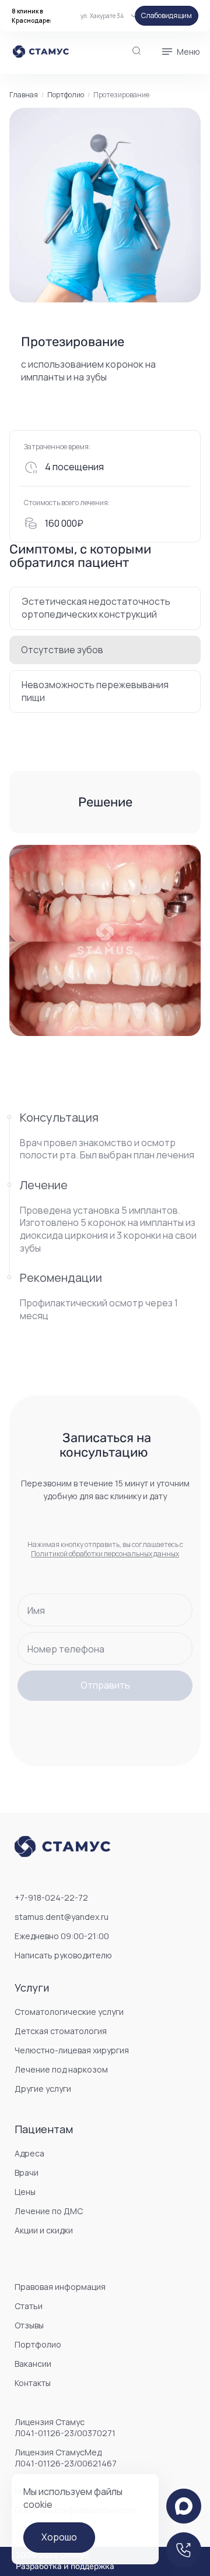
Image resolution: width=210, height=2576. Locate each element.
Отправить (105, 1685)
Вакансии (33, 2364)
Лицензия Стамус (65, 2427)
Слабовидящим (167, 15)
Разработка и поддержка (65, 2567)
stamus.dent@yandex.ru (62, 1917)
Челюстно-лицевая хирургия (72, 2050)
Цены (25, 2192)
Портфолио (66, 95)
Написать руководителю (63, 1955)
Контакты (33, 2383)
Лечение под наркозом (61, 2069)
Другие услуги (43, 2089)
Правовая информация (60, 2287)
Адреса (29, 2153)
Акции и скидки (44, 2230)
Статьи (29, 2306)
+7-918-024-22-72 (51, 1897)
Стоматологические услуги (69, 2012)
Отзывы (29, 2325)
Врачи (27, 2172)
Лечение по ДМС (49, 2211)
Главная (24, 95)
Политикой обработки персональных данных (105, 1554)
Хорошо (59, 2537)
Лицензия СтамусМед (66, 2458)
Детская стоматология (61, 2031)
